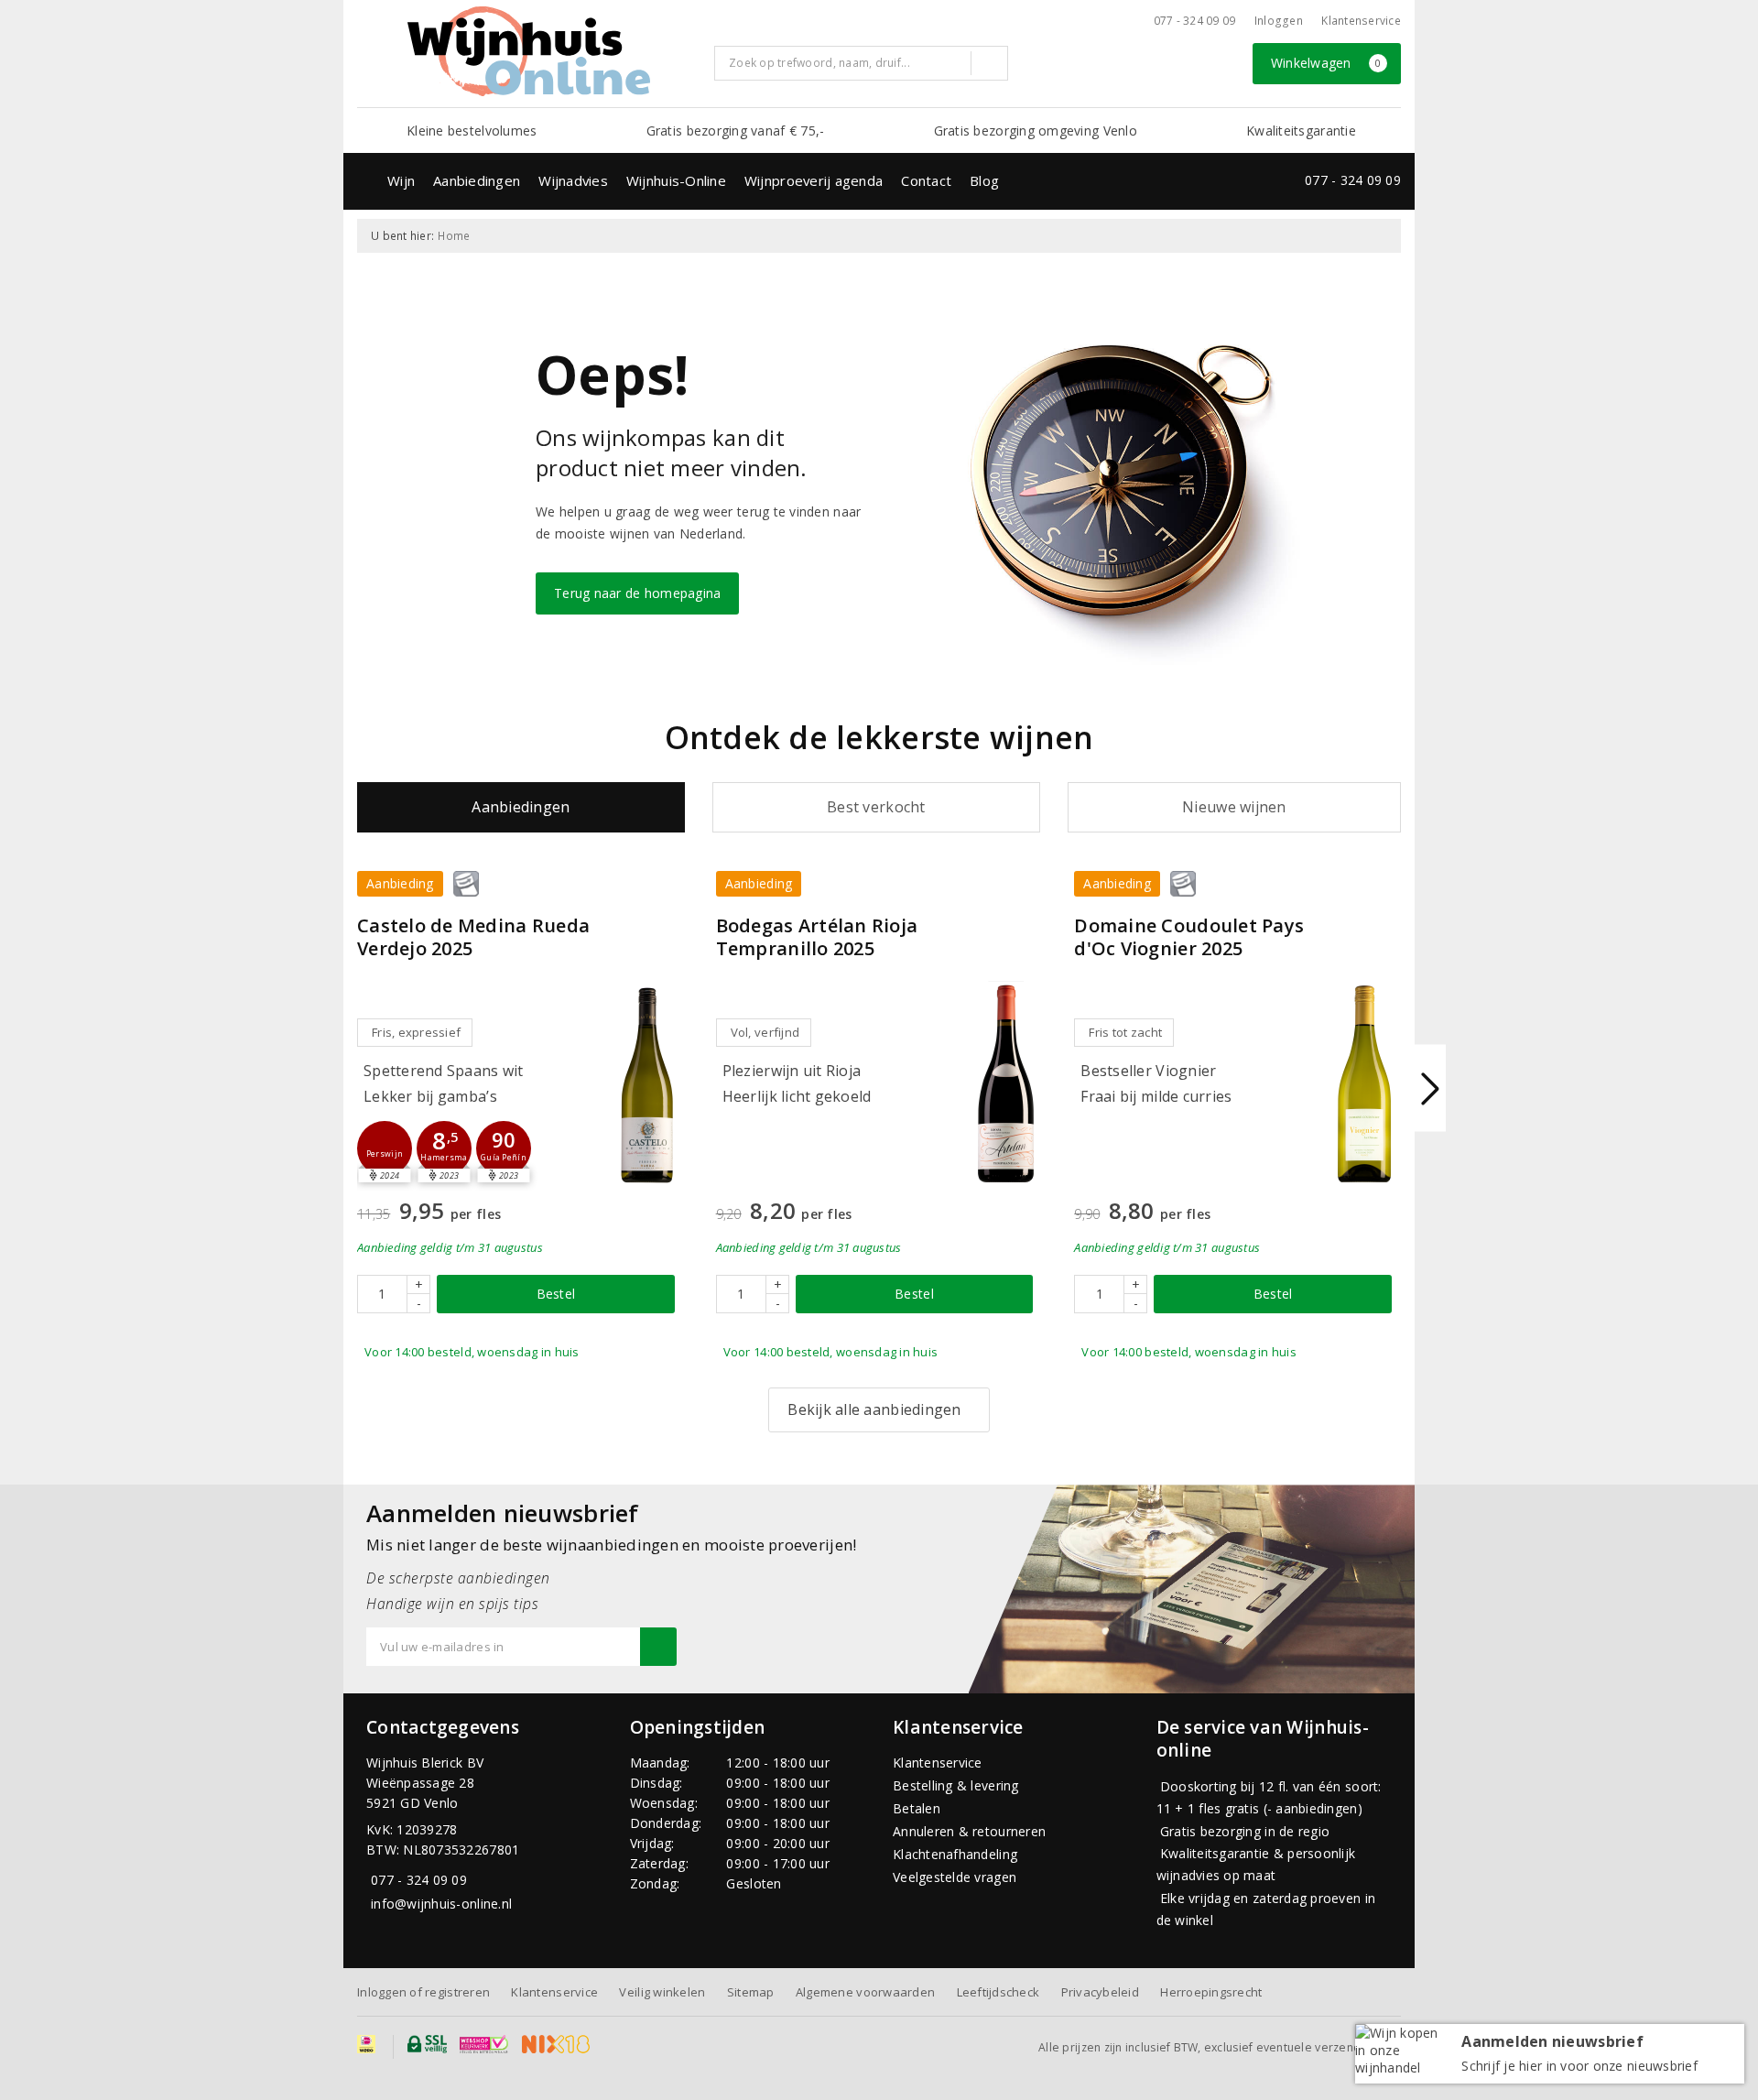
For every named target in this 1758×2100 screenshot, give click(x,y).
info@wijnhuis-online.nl (441, 1904)
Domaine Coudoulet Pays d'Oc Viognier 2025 (1189, 937)
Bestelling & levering (956, 1785)
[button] (385, 1148)
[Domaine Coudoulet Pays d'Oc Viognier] (1364, 1084)
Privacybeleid (1100, 1992)
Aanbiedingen (477, 180)
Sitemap (751, 1992)
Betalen (917, 1808)
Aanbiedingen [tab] (521, 807)
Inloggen (1279, 21)
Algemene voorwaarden (865, 1992)
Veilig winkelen (662, 1992)
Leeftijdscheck (998, 1992)
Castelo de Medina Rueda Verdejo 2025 (473, 937)
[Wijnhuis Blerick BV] (528, 51)
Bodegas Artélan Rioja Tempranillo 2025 (817, 937)
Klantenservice (1361, 21)
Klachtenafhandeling (955, 1854)
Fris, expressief (416, 1032)
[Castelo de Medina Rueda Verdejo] (647, 1084)
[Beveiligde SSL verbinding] (484, 2044)
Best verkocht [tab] (876, 807)
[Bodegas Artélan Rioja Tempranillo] (1005, 1084)
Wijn (401, 180)
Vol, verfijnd (765, 1032)
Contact (926, 180)
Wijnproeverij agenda (814, 180)
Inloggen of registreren (423, 1992)
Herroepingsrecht (1211, 1992)
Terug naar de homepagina (637, 593)
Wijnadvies (573, 180)
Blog (984, 180)
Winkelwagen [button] (1326, 63)
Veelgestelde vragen (955, 1877)
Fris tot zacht (1125, 1032)
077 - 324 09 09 (1195, 21)
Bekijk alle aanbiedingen (874, 1409)
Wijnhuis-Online (676, 180)
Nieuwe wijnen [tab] (1234, 807)
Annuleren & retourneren (969, 1831)
